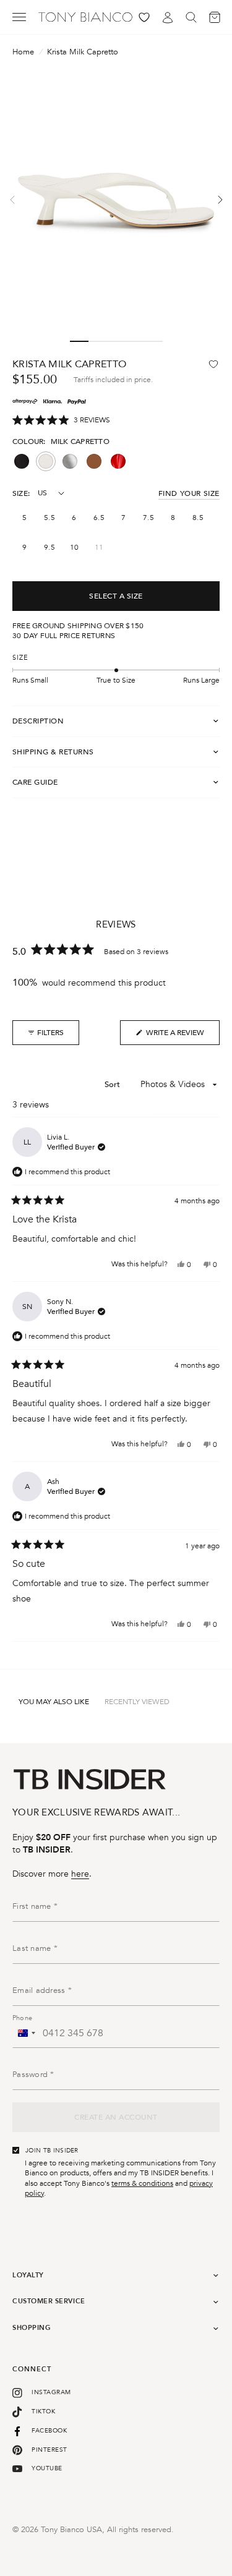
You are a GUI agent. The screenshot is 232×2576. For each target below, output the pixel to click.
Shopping (32, 2328)
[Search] (191, 17)
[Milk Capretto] (46, 461)
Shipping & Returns (53, 752)
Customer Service (49, 2301)
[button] (61, 420)
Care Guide (35, 782)
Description (38, 721)
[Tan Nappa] (94, 461)
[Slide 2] (98, 341)
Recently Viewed (137, 1702)
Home (23, 52)
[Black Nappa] (22, 461)
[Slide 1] (79, 341)
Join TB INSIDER (52, 2151)
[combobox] (26, 2033)
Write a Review (170, 1036)
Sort (114, 1085)
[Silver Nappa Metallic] (70, 461)
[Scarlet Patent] (118, 461)
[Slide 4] (135, 341)
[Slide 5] (153, 341)
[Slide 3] (116, 341)
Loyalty (28, 2275)
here (80, 1874)
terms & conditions (142, 2183)
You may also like (54, 1702)
